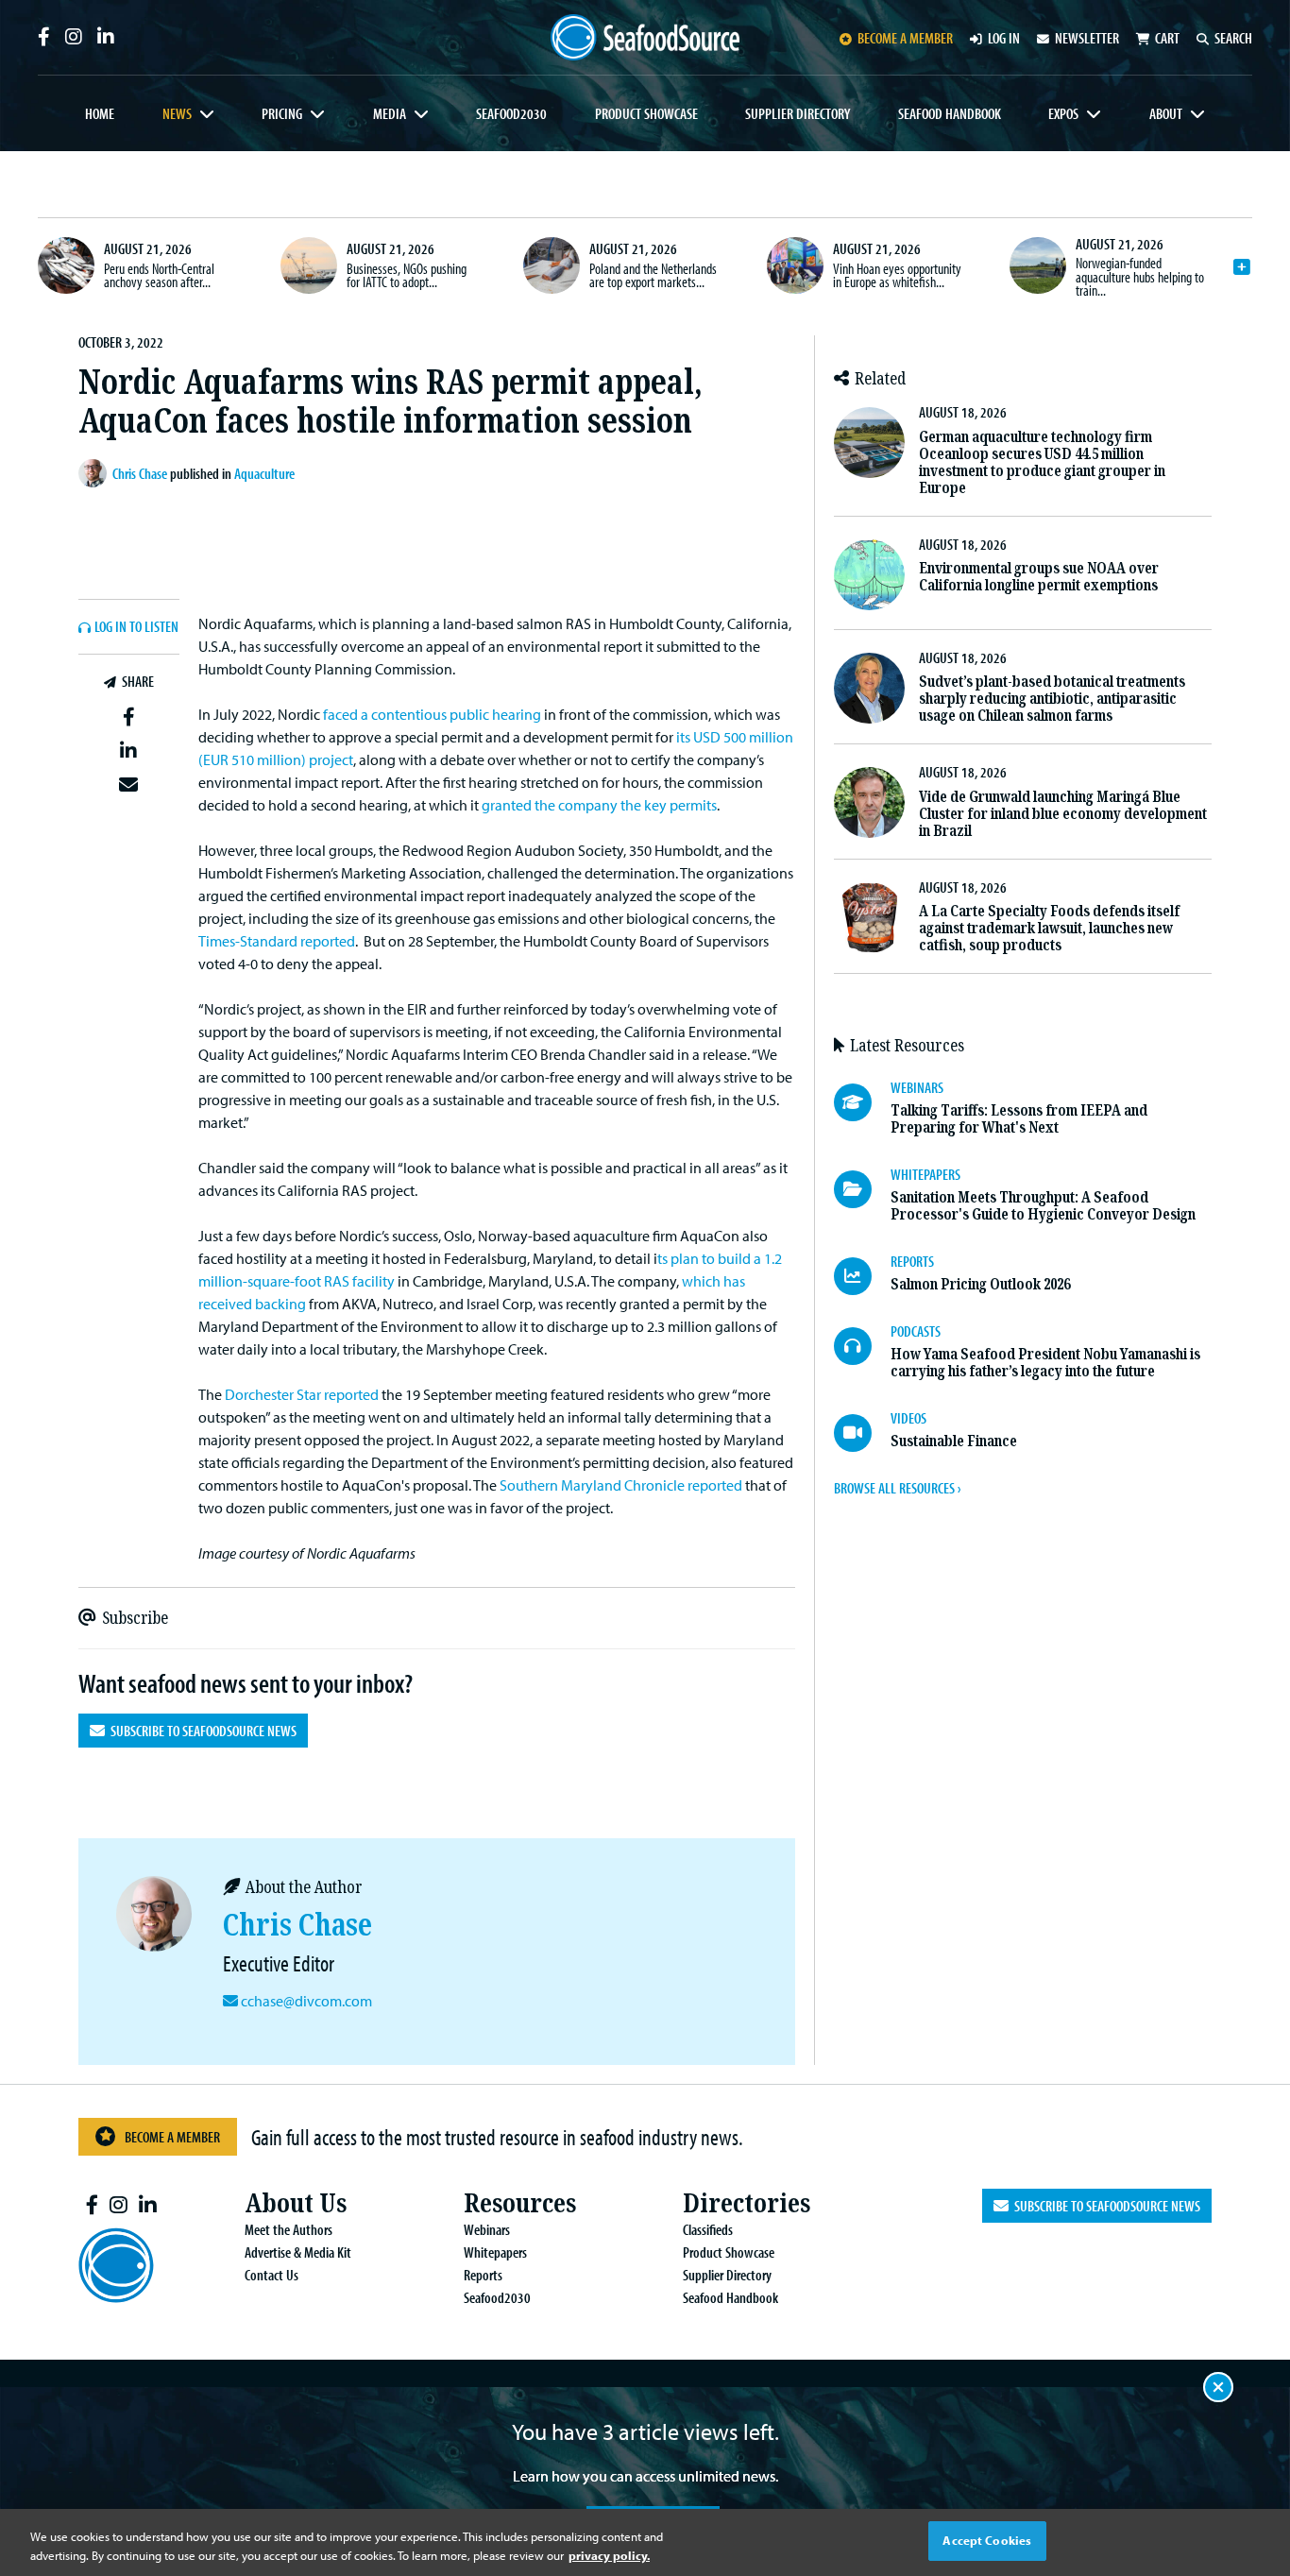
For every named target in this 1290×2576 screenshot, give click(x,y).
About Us (296, 2203)
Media (390, 113)
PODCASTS (916, 1331)
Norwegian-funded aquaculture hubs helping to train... (1140, 276)
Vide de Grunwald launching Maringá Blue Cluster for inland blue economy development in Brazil (1063, 814)
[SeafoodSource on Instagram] (74, 37)
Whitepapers (495, 2252)
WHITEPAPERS (925, 1174)
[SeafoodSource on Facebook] (44, 37)
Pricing (282, 113)
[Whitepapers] (862, 1189)
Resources (520, 2203)
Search (1233, 38)
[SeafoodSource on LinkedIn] (106, 37)
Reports (483, 2275)
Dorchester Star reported (302, 1394)
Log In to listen (136, 627)
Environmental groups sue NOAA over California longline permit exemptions (1039, 577)
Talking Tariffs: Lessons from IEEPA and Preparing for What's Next (1019, 1119)
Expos (1063, 113)
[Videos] (862, 1433)
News (177, 113)
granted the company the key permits (599, 805)
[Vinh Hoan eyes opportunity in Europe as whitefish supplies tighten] (795, 265)
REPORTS (912, 1261)
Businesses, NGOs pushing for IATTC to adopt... (407, 275)
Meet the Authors (289, 2229)
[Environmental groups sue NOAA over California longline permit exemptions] (869, 575)
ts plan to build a (711, 1258)
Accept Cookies (987, 2540)
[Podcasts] (862, 1346)
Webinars (487, 2229)
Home (100, 113)
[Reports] (862, 1276)
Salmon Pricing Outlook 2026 (980, 1284)
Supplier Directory (798, 113)
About (1166, 113)
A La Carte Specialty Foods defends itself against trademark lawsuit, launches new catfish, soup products (1049, 928)
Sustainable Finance (954, 1441)
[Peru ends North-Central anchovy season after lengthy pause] (66, 265)
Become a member (905, 38)
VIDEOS (908, 1418)
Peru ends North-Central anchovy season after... (159, 275)
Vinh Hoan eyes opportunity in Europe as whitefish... (897, 275)
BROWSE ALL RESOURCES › (897, 1488)
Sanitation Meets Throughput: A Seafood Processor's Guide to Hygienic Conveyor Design (1043, 1206)
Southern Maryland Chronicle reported (621, 1485)
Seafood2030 (511, 113)
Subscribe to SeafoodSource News (201, 1731)
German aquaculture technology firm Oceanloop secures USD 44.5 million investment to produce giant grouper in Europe (1042, 462)
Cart (1167, 38)
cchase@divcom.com (306, 2001)
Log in (1004, 38)
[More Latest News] (1242, 267)
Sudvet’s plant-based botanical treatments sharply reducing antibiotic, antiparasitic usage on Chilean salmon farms (1052, 699)
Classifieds (708, 2229)
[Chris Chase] (95, 473)
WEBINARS (917, 1087)
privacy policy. (609, 2555)
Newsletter (1087, 38)
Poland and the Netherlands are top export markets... (653, 275)
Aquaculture (264, 473)
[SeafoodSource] (645, 37)
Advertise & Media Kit (298, 2252)
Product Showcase (646, 113)
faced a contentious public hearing (432, 714)
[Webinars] (862, 1102)
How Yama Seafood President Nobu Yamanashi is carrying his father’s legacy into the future (1045, 1363)
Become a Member (172, 2137)
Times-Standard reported (277, 941)
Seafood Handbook (950, 113)
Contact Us (272, 2275)
